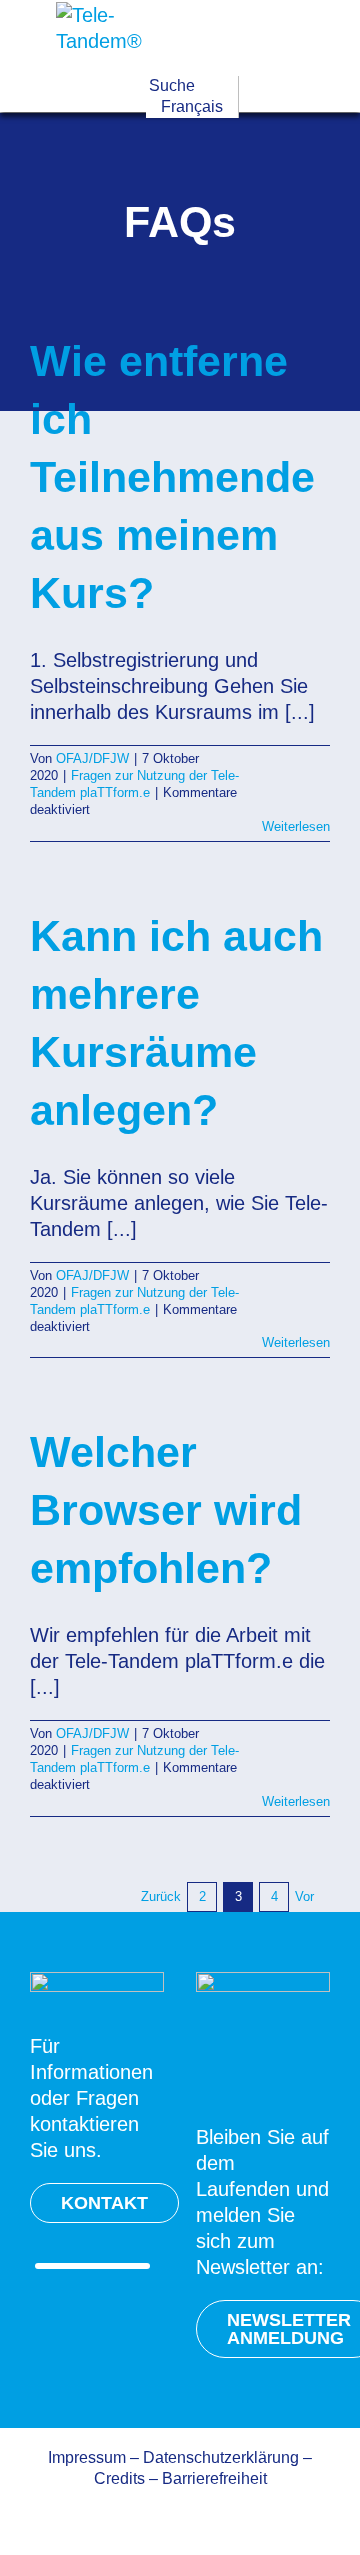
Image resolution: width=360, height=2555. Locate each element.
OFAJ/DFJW (92, 758)
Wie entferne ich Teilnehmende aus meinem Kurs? (172, 477)
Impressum (87, 2457)
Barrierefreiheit (214, 2478)
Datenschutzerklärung (221, 2457)
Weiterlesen (296, 826)
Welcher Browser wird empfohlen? (166, 1510)
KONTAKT (104, 2203)
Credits (119, 2478)
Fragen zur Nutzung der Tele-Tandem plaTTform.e (134, 784)
